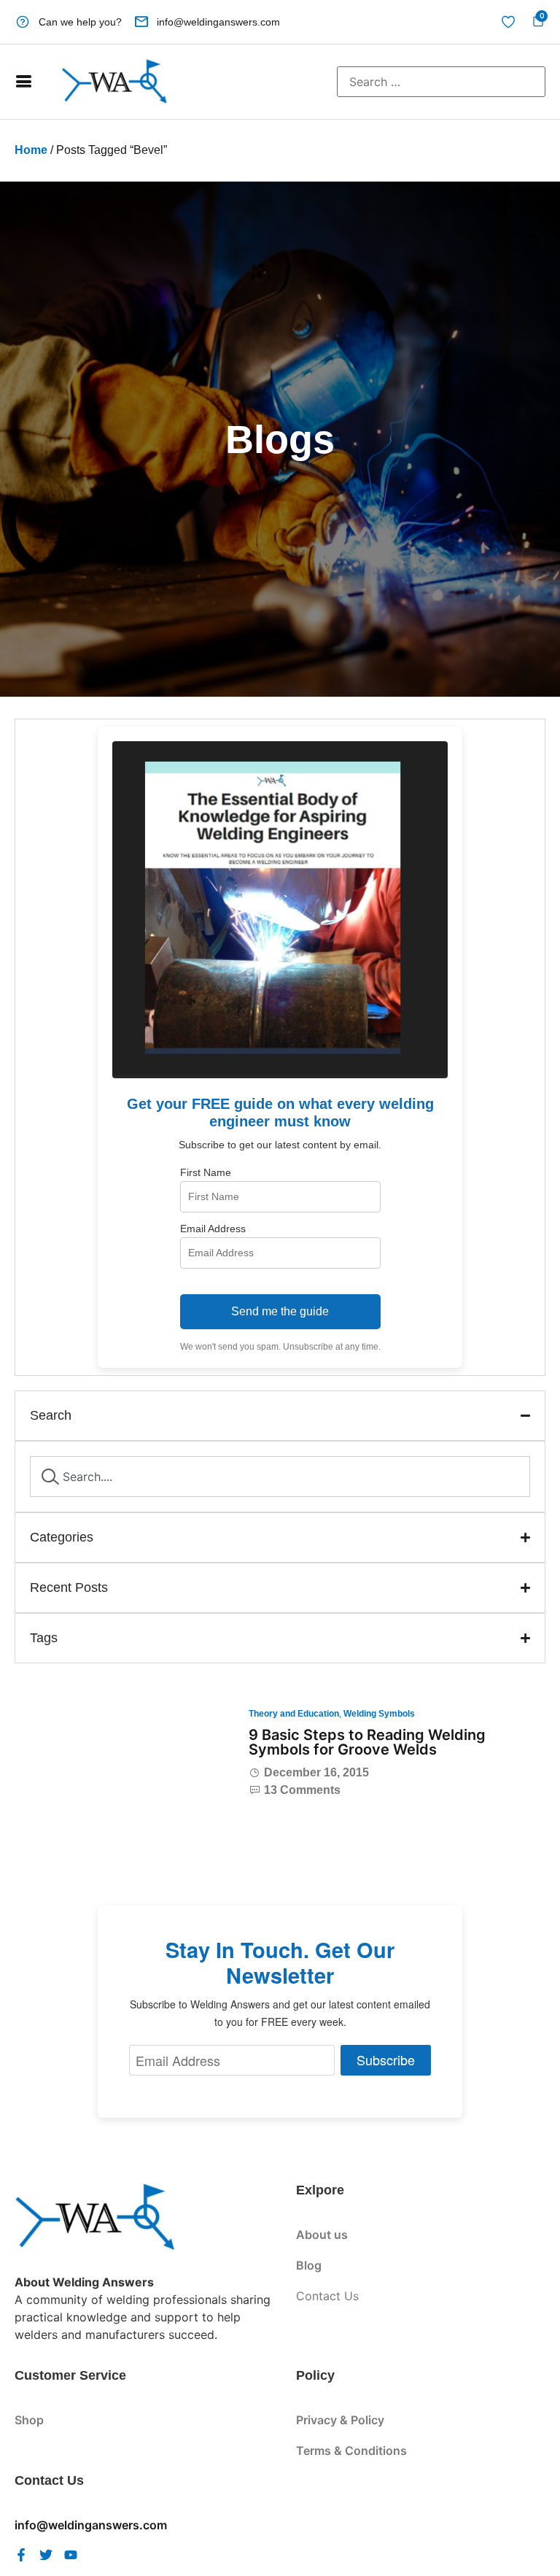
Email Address (213, 1229)
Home (31, 150)
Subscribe (386, 2059)
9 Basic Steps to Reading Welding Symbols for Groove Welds (367, 1742)
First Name (206, 1172)
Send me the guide (280, 1311)
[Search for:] (441, 82)
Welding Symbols (379, 1714)
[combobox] (280, 1477)
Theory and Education (294, 1714)
